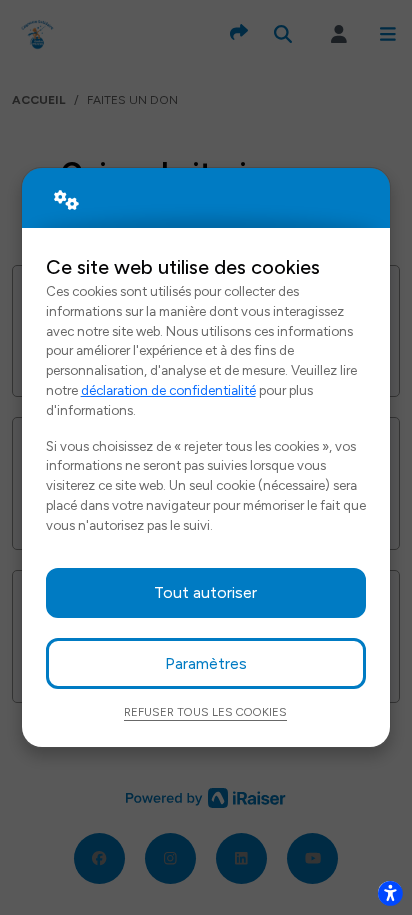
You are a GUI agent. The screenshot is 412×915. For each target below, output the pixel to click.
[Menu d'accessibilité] (390, 893)
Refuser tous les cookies (205, 712)
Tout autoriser (205, 592)
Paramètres (206, 663)
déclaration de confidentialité (168, 390)
